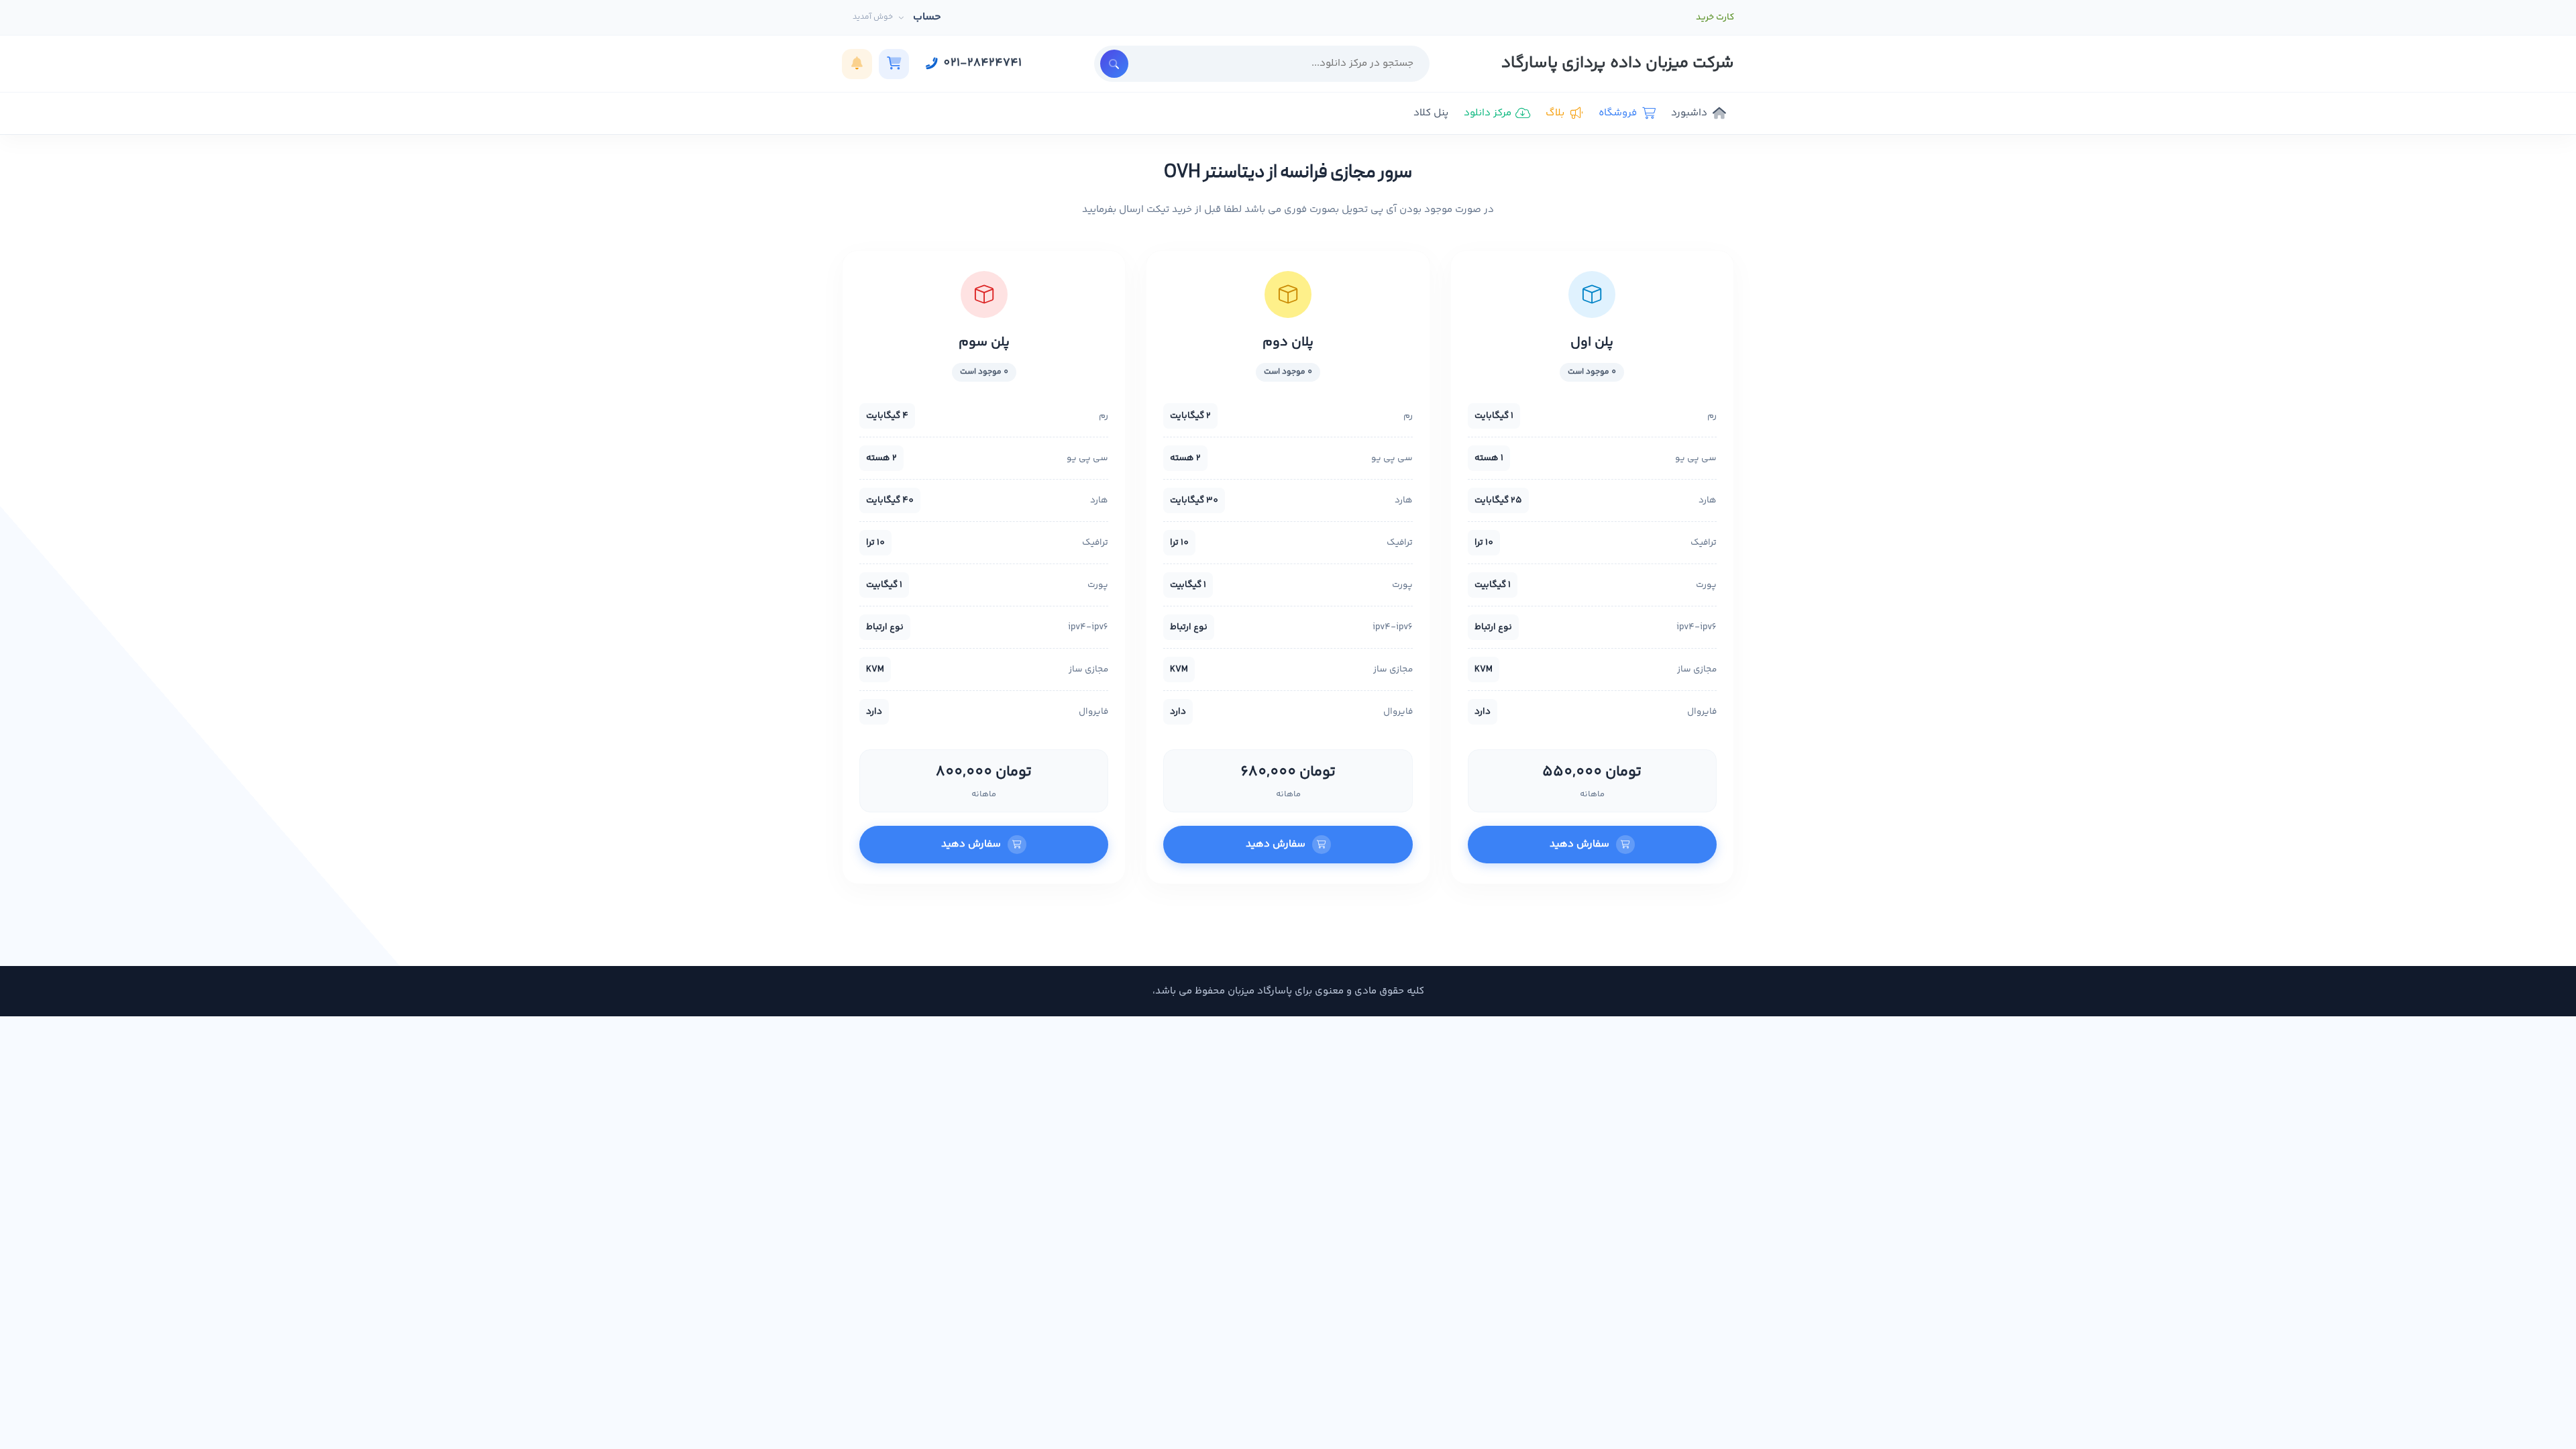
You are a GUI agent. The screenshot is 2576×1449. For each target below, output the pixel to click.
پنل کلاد (1431, 113)
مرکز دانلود (1488, 113)
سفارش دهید (1579, 844)
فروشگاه (1618, 113)
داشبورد (1689, 113)
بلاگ (1555, 113)
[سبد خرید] (894, 64)
